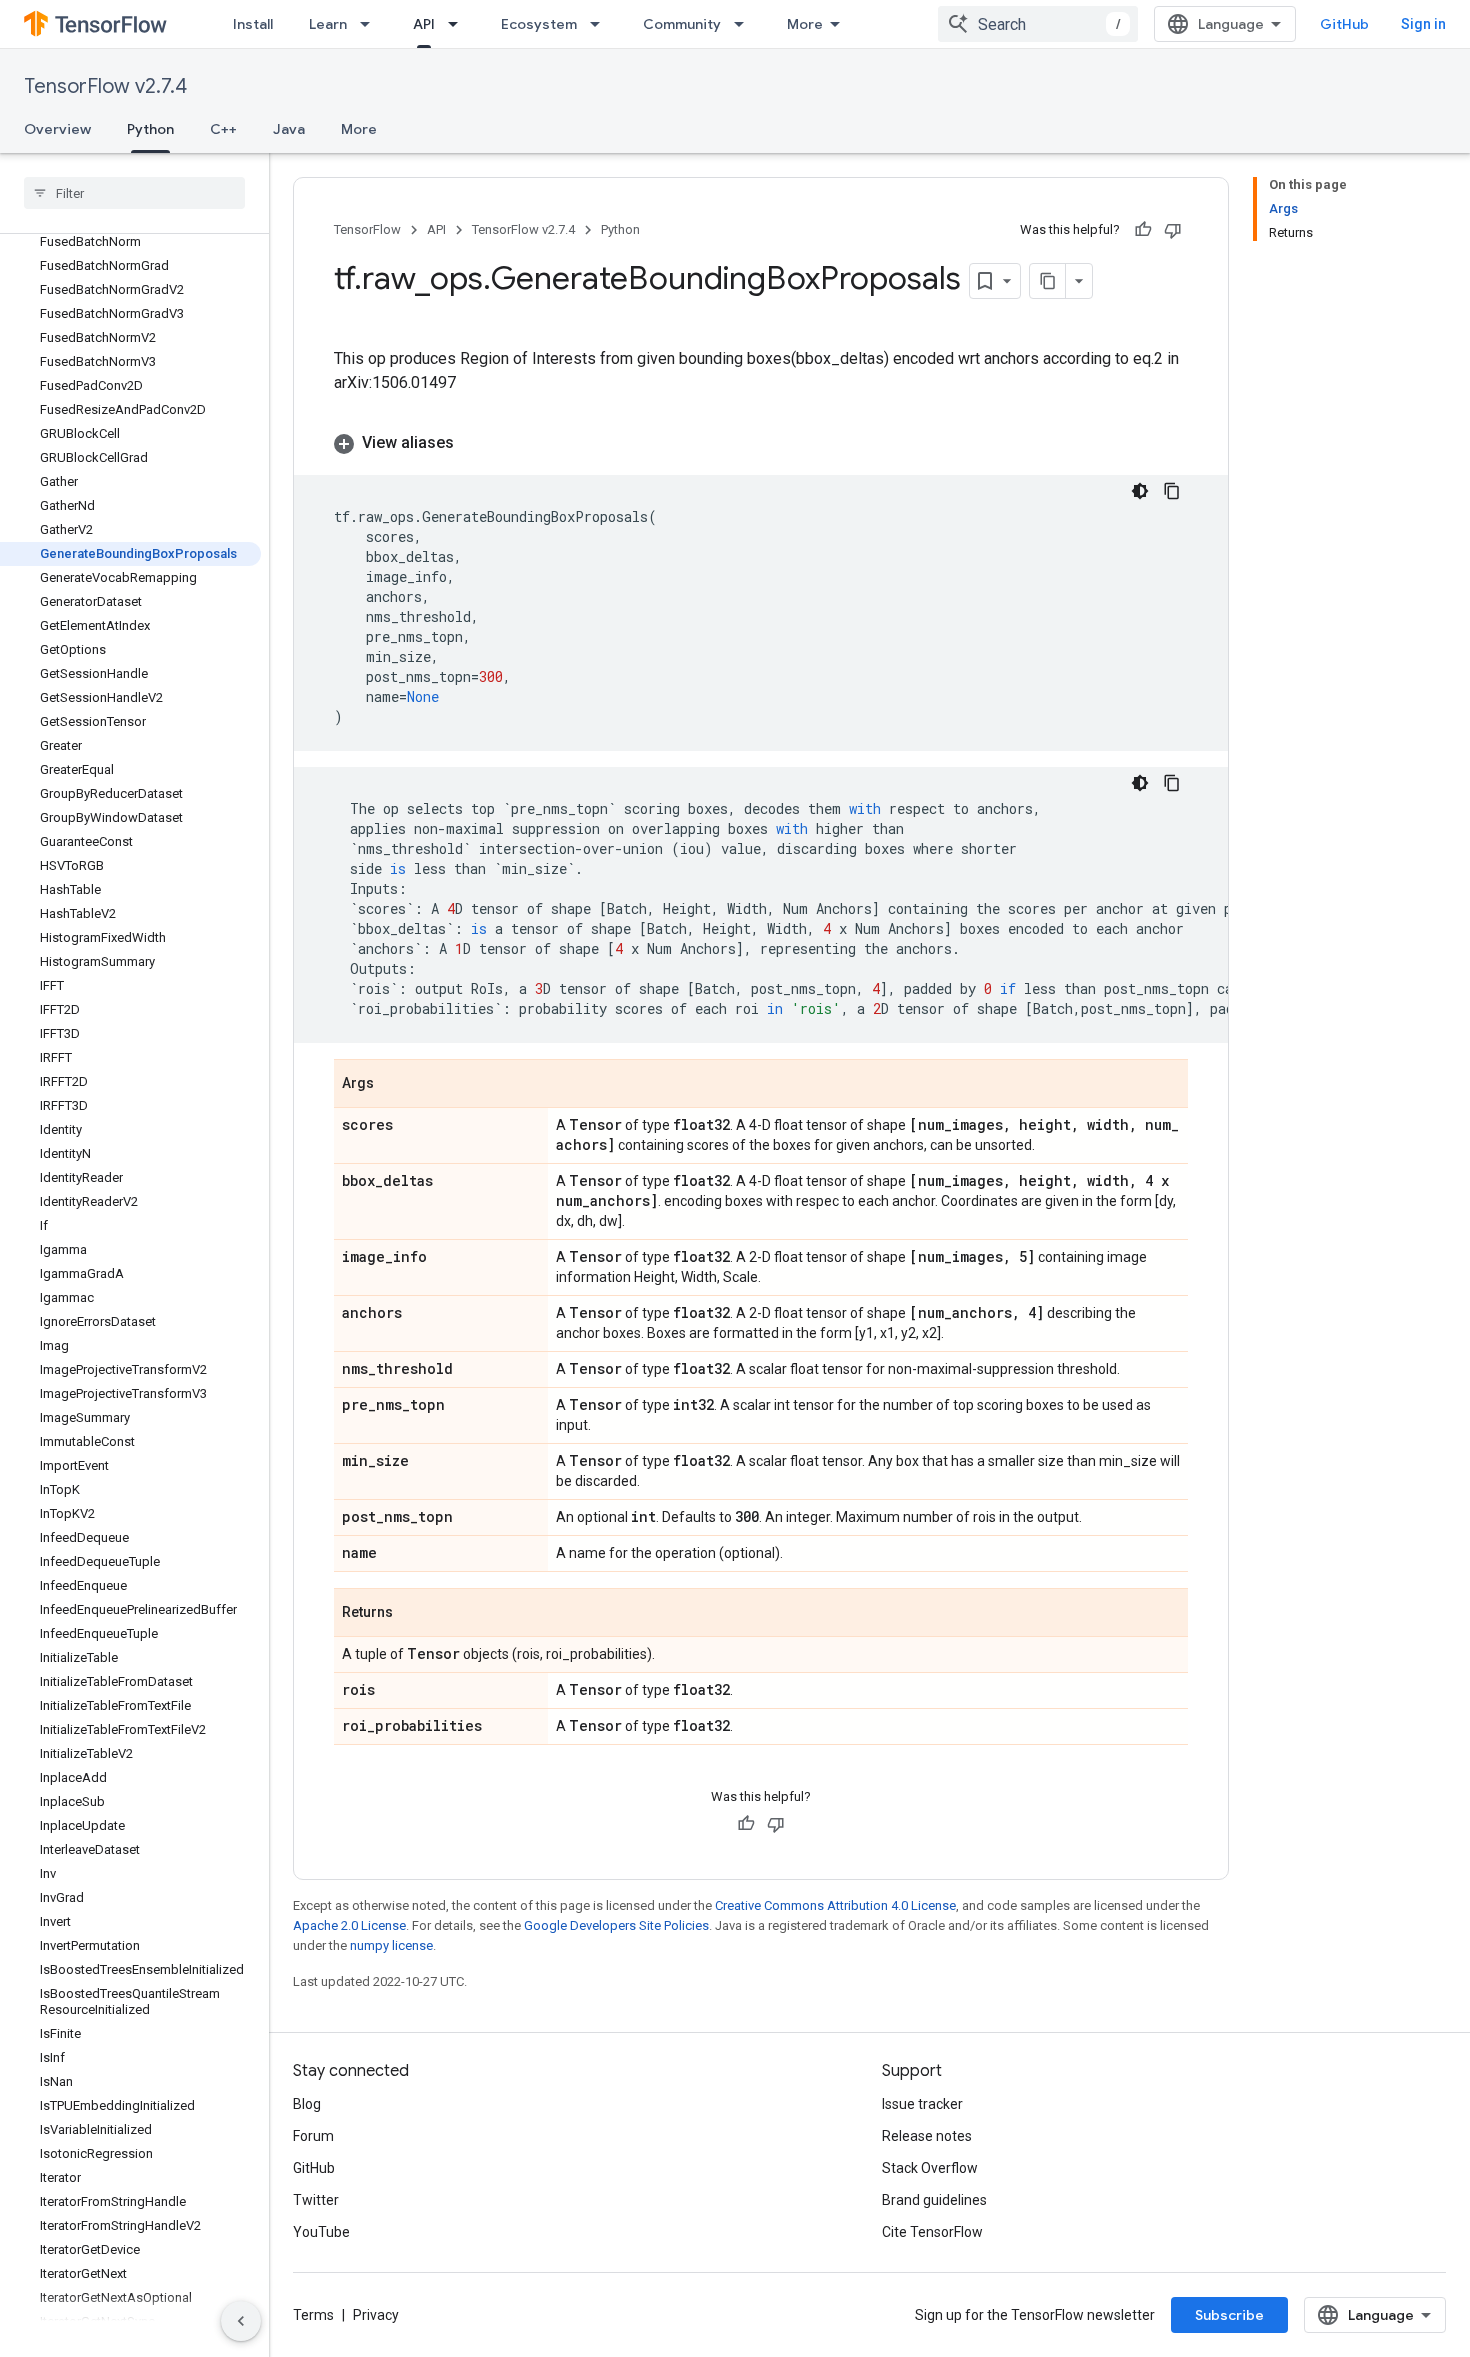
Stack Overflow (930, 2168)
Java (289, 129)
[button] (761, 443)
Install (253, 24)
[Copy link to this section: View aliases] (474, 443)
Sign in (1423, 24)
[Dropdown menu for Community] (745, 24)
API (424, 24)
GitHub (1344, 24)
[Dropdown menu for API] (459, 24)
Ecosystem (539, 24)
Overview (57, 129)
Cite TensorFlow (932, 2232)
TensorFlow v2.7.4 (105, 86)
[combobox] (1038, 24)
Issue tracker (922, 2104)
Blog (307, 2104)
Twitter (316, 2200)
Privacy (376, 2315)
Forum (313, 2136)
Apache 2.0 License (349, 1925)
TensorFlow (367, 229)
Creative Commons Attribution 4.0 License (835, 1905)
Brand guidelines (934, 2200)
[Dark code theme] (1140, 491)
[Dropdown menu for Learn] (371, 24)
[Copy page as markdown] (1048, 281)
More (805, 24)
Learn (328, 24)
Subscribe (1229, 2315)
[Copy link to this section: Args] (394, 1085)
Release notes (927, 2136)
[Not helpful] (1173, 230)
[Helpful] (1143, 230)
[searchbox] (134, 193)
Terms (313, 2315)
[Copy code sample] (1172, 491)
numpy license (391, 1945)
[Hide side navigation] (241, 2321)
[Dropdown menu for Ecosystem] (601, 24)
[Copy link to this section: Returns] (413, 1614)
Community (682, 24)
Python (150, 129)
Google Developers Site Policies (616, 1925)
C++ (223, 129)
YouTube (321, 2232)
